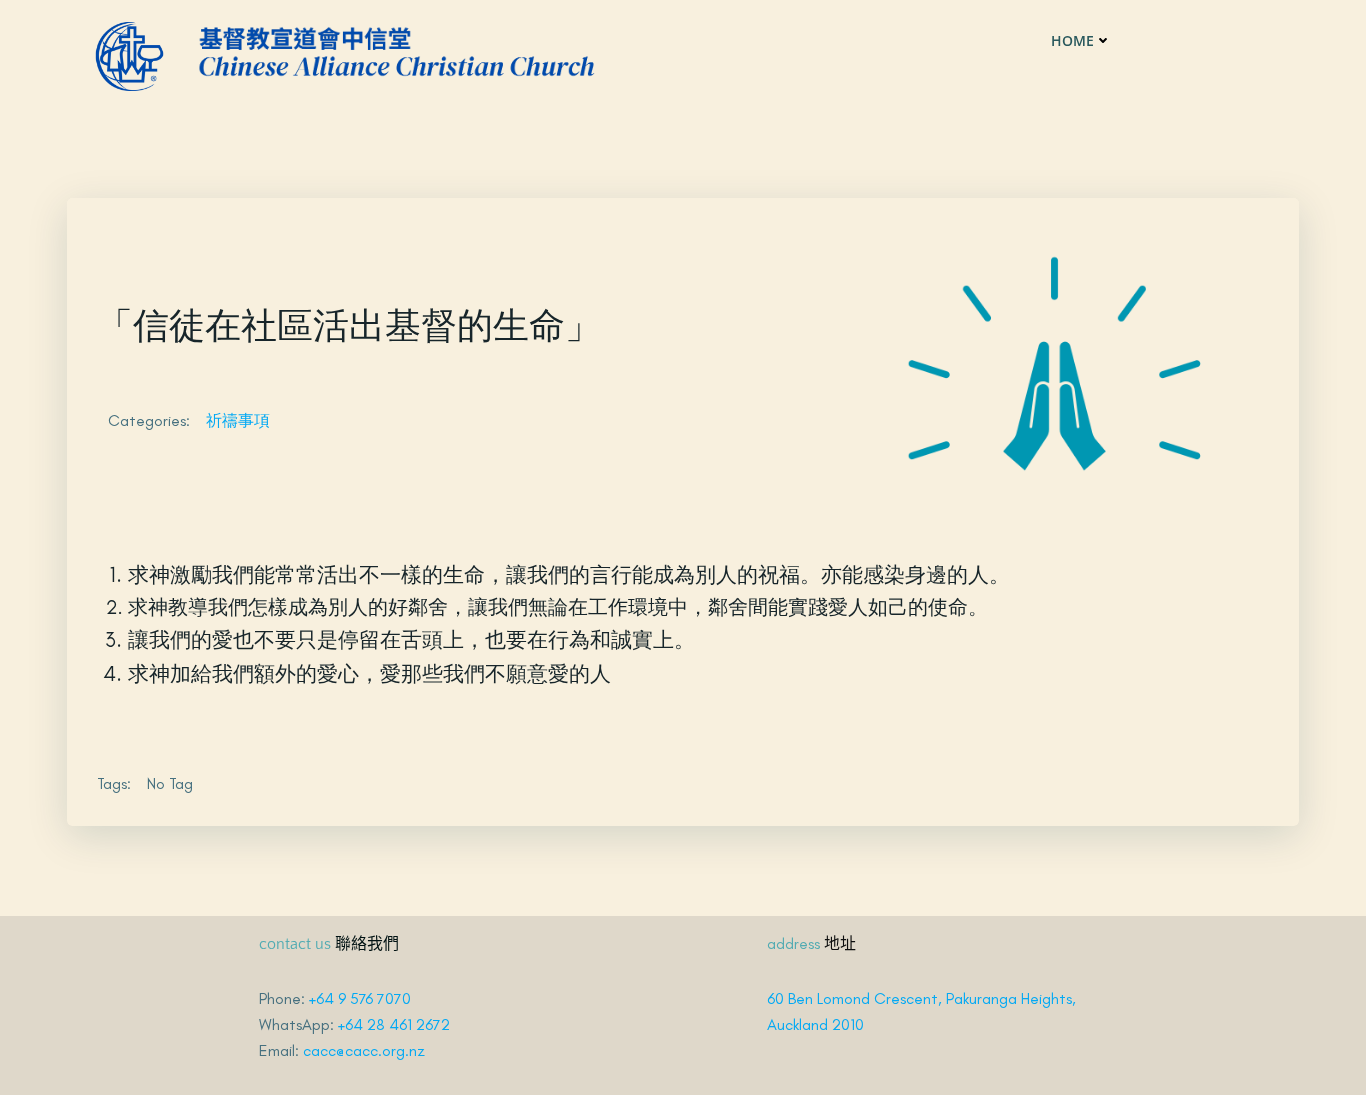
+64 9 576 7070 (360, 998)
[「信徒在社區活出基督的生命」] (1053, 361)
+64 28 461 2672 (394, 1024)
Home (1072, 40)
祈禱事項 (238, 420)
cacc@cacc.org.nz (364, 1050)
